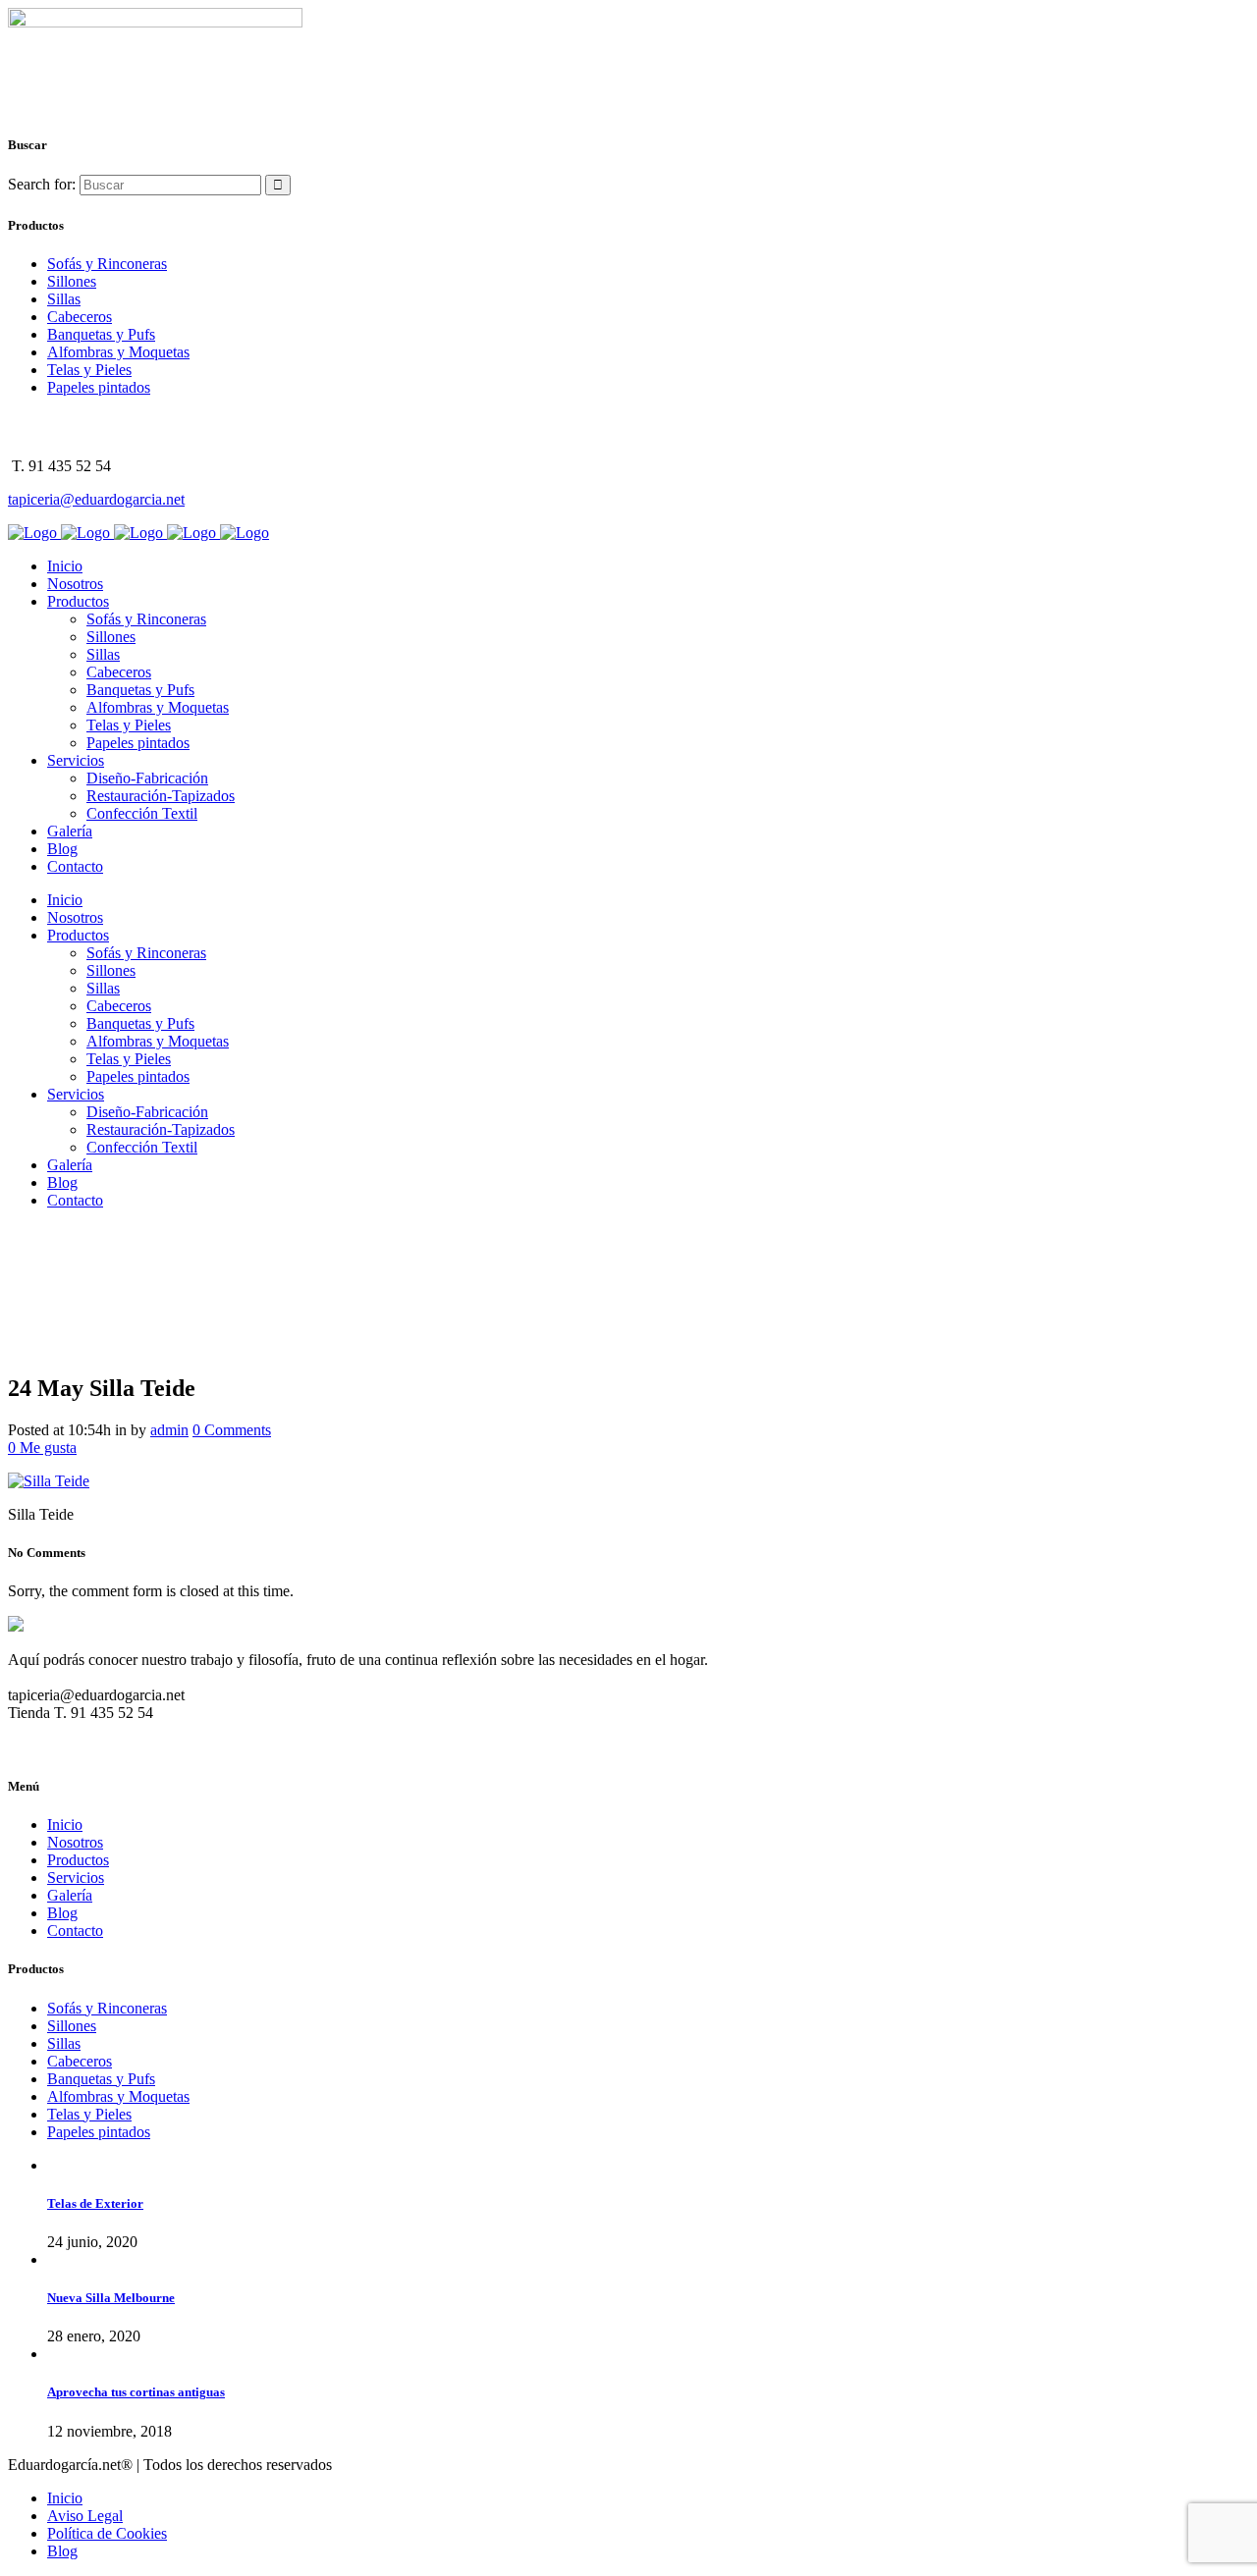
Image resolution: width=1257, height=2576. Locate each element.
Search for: (42, 184)
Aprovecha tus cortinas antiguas (136, 2392)
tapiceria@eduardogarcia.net (96, 499)
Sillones (72, 281)
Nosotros (75, 1842)
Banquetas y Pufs (101, 334)
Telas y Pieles (89, 370)
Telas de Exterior (95, 2203)
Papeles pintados (99, 387)
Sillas (64, 299)
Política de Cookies (107, 2533)
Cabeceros (80, 317)
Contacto (75, 1931)
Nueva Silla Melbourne (111, 2298)
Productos (78, 1860)
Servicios (76, 1878)
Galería (70, 1895)
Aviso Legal (85, 2516)
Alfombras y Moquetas (118, 352)
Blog (62, 1913)
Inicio (65, 1825)
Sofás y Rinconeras (107, 264)
